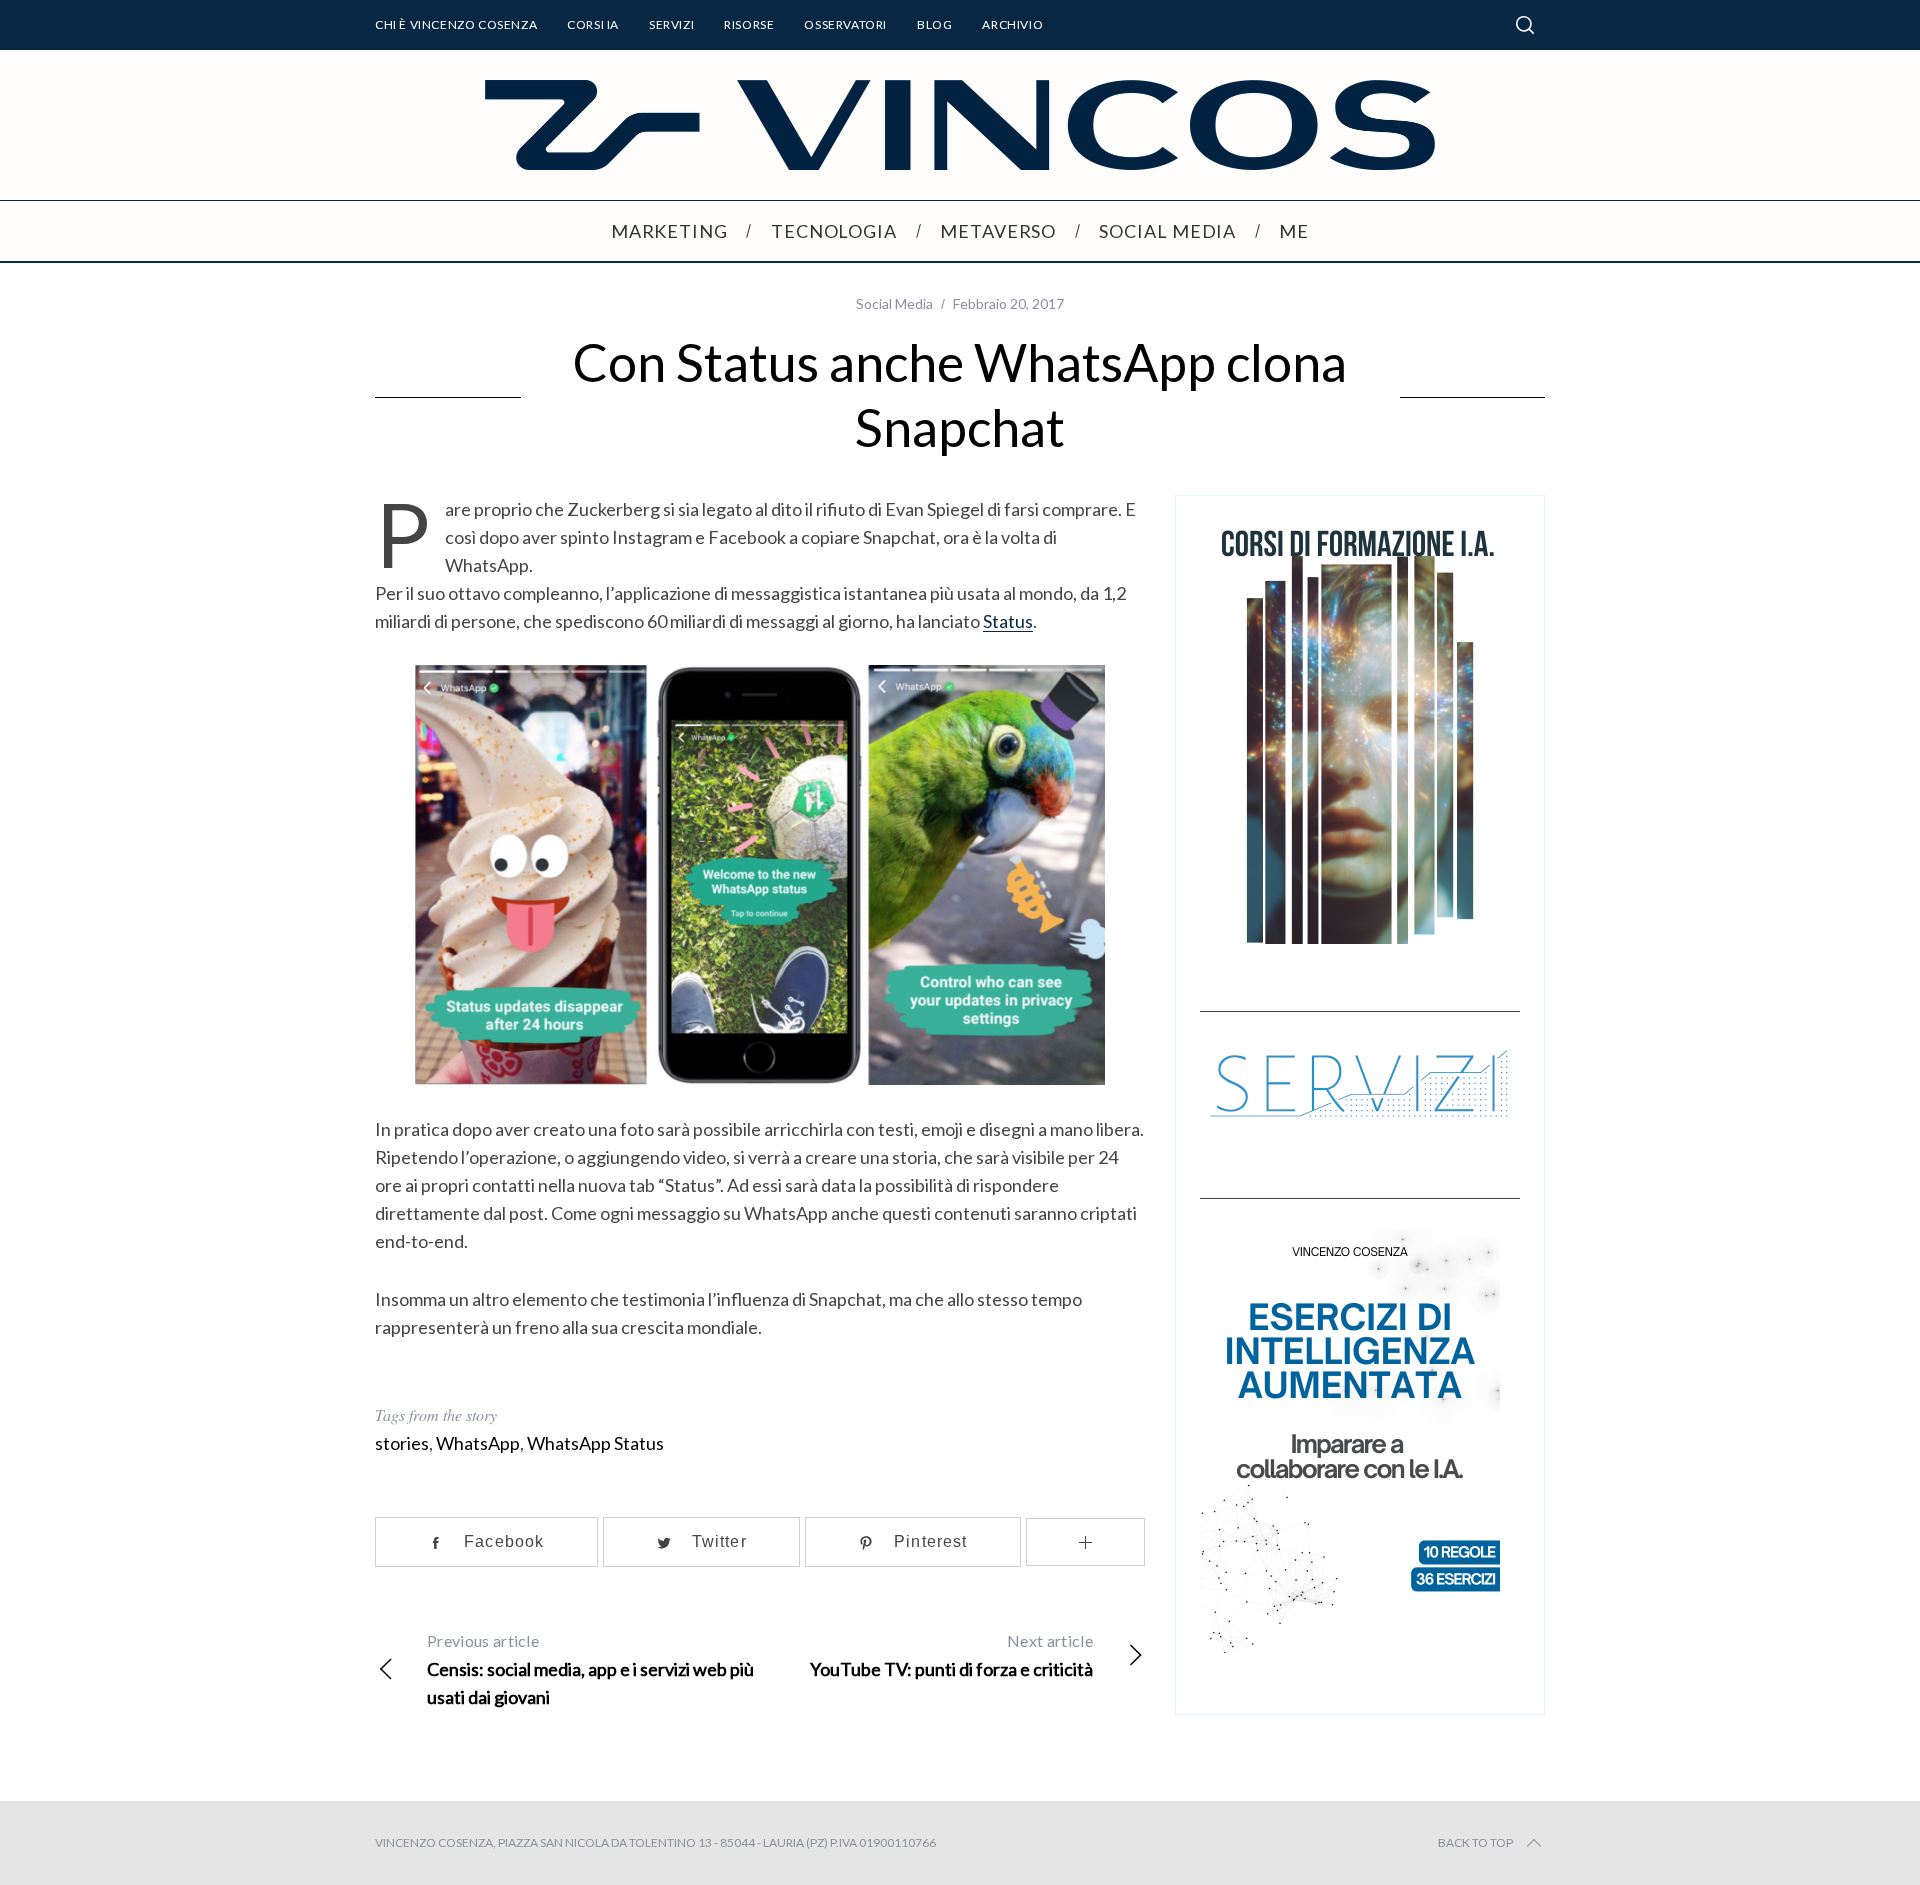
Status (1008, 621)
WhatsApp (478, 1443)
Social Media (894, 303)
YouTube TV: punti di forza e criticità (951, 1655)
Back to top (1475, 1842)
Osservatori (845, 24)
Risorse (749, 24)
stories (402, 1443)
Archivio (1012, 24)
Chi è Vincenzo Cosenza (456, 24)
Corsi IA (593, 24)
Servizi (671, 24)
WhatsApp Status (595, 1443)
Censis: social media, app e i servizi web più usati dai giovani (590, 1669)
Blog (934, 24)
